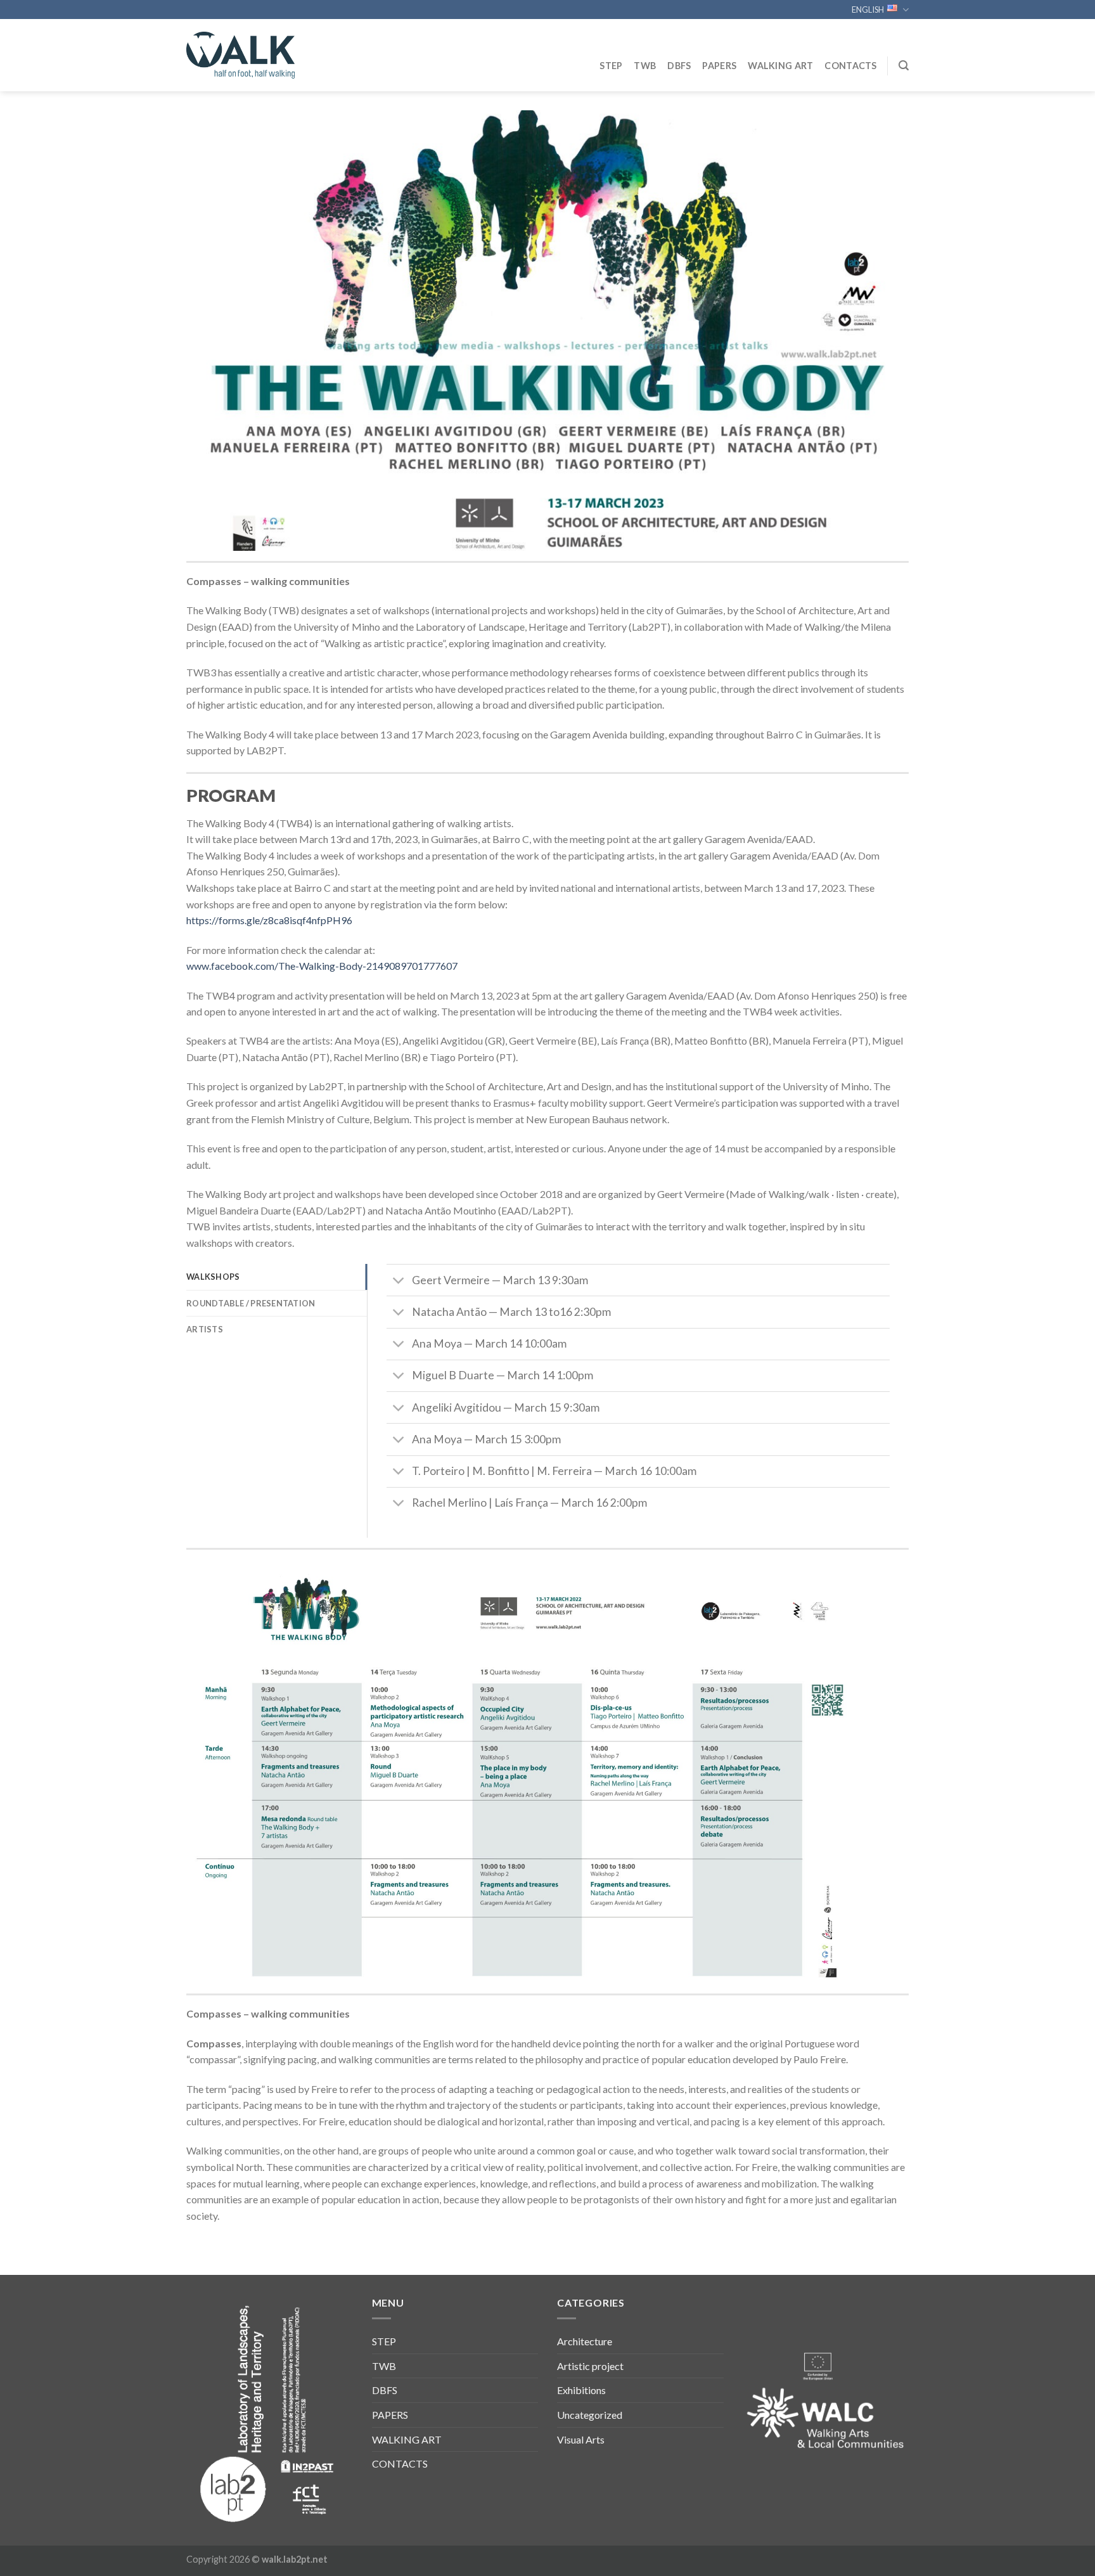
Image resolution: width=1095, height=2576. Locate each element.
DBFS (679, 66)
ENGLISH (868, 10)
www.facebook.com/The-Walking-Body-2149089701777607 (322, 966)
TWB (645, 66)
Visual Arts (581, 2439)
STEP (611, 66)
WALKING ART (780, 66)
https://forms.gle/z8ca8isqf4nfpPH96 (269, 920)
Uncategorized (590, 2415)
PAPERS (719, 66)
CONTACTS (850, 66)
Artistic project (590, 2366)
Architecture (585, 2341)
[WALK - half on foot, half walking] (250, 55)
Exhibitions (581, 2390)
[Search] (904, 66)
